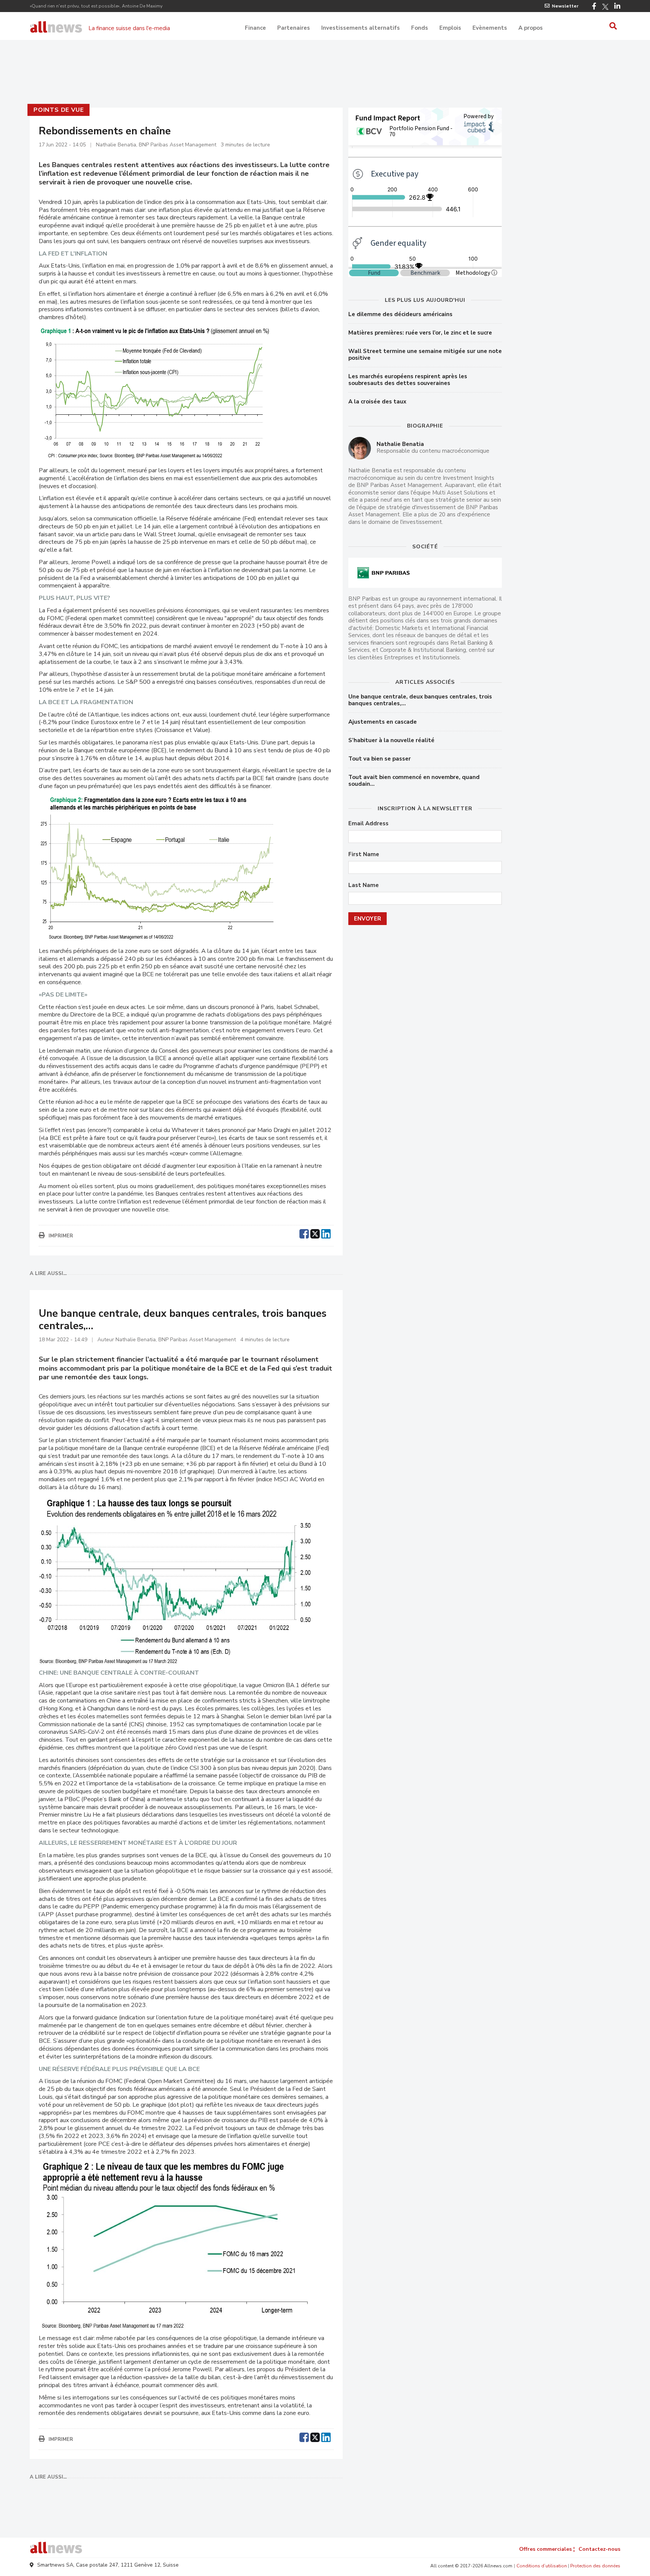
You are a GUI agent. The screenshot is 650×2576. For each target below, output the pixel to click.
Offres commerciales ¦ (547, 2549)
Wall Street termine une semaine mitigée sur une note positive (425, 355)
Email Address (368, 824)
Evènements (490, 28)
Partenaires (294, 28)
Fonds (420, 28)
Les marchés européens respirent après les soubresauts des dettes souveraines (408, 380)
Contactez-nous (599, 2549)
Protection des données (595, 2566)
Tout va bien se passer (380, 759)
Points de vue (58, 110)
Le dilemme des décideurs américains (400, 314)
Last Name (364, 885)
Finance (255, 28)
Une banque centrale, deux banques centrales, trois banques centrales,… (420, 700)
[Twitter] (605, 7)
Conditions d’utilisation (542, 2566)
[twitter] (315, 1233)
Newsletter (565, 6)
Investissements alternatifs (361, 28)
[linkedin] (326, 1233)
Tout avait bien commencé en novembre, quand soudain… (414, 781)
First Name (364, 854)
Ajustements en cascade (383, 722)
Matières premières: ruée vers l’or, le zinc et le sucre (420, 333)
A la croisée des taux (377, 402)
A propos (531, 28)
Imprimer (61, 1236)
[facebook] (304, 1233)
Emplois (450, 28)
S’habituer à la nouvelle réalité (391, 740)
